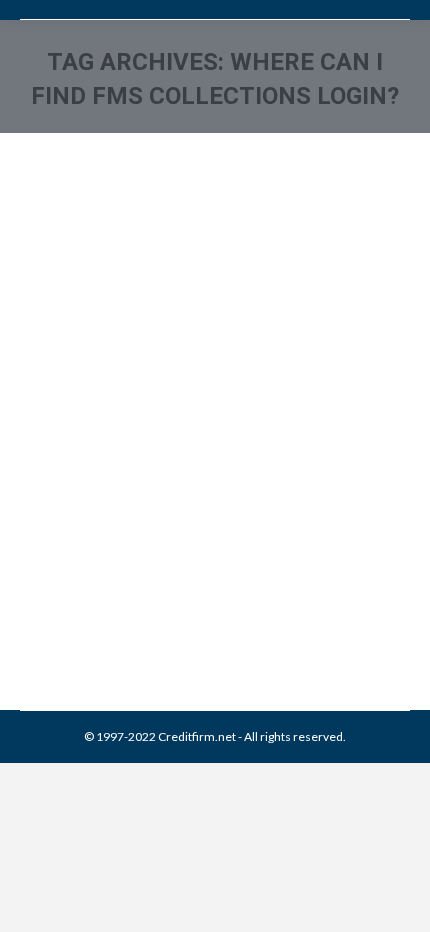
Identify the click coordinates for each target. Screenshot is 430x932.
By (164, 607)
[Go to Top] (398, 900)
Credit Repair (192, 585)
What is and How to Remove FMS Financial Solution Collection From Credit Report (199, 481)
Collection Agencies (98, 585)
